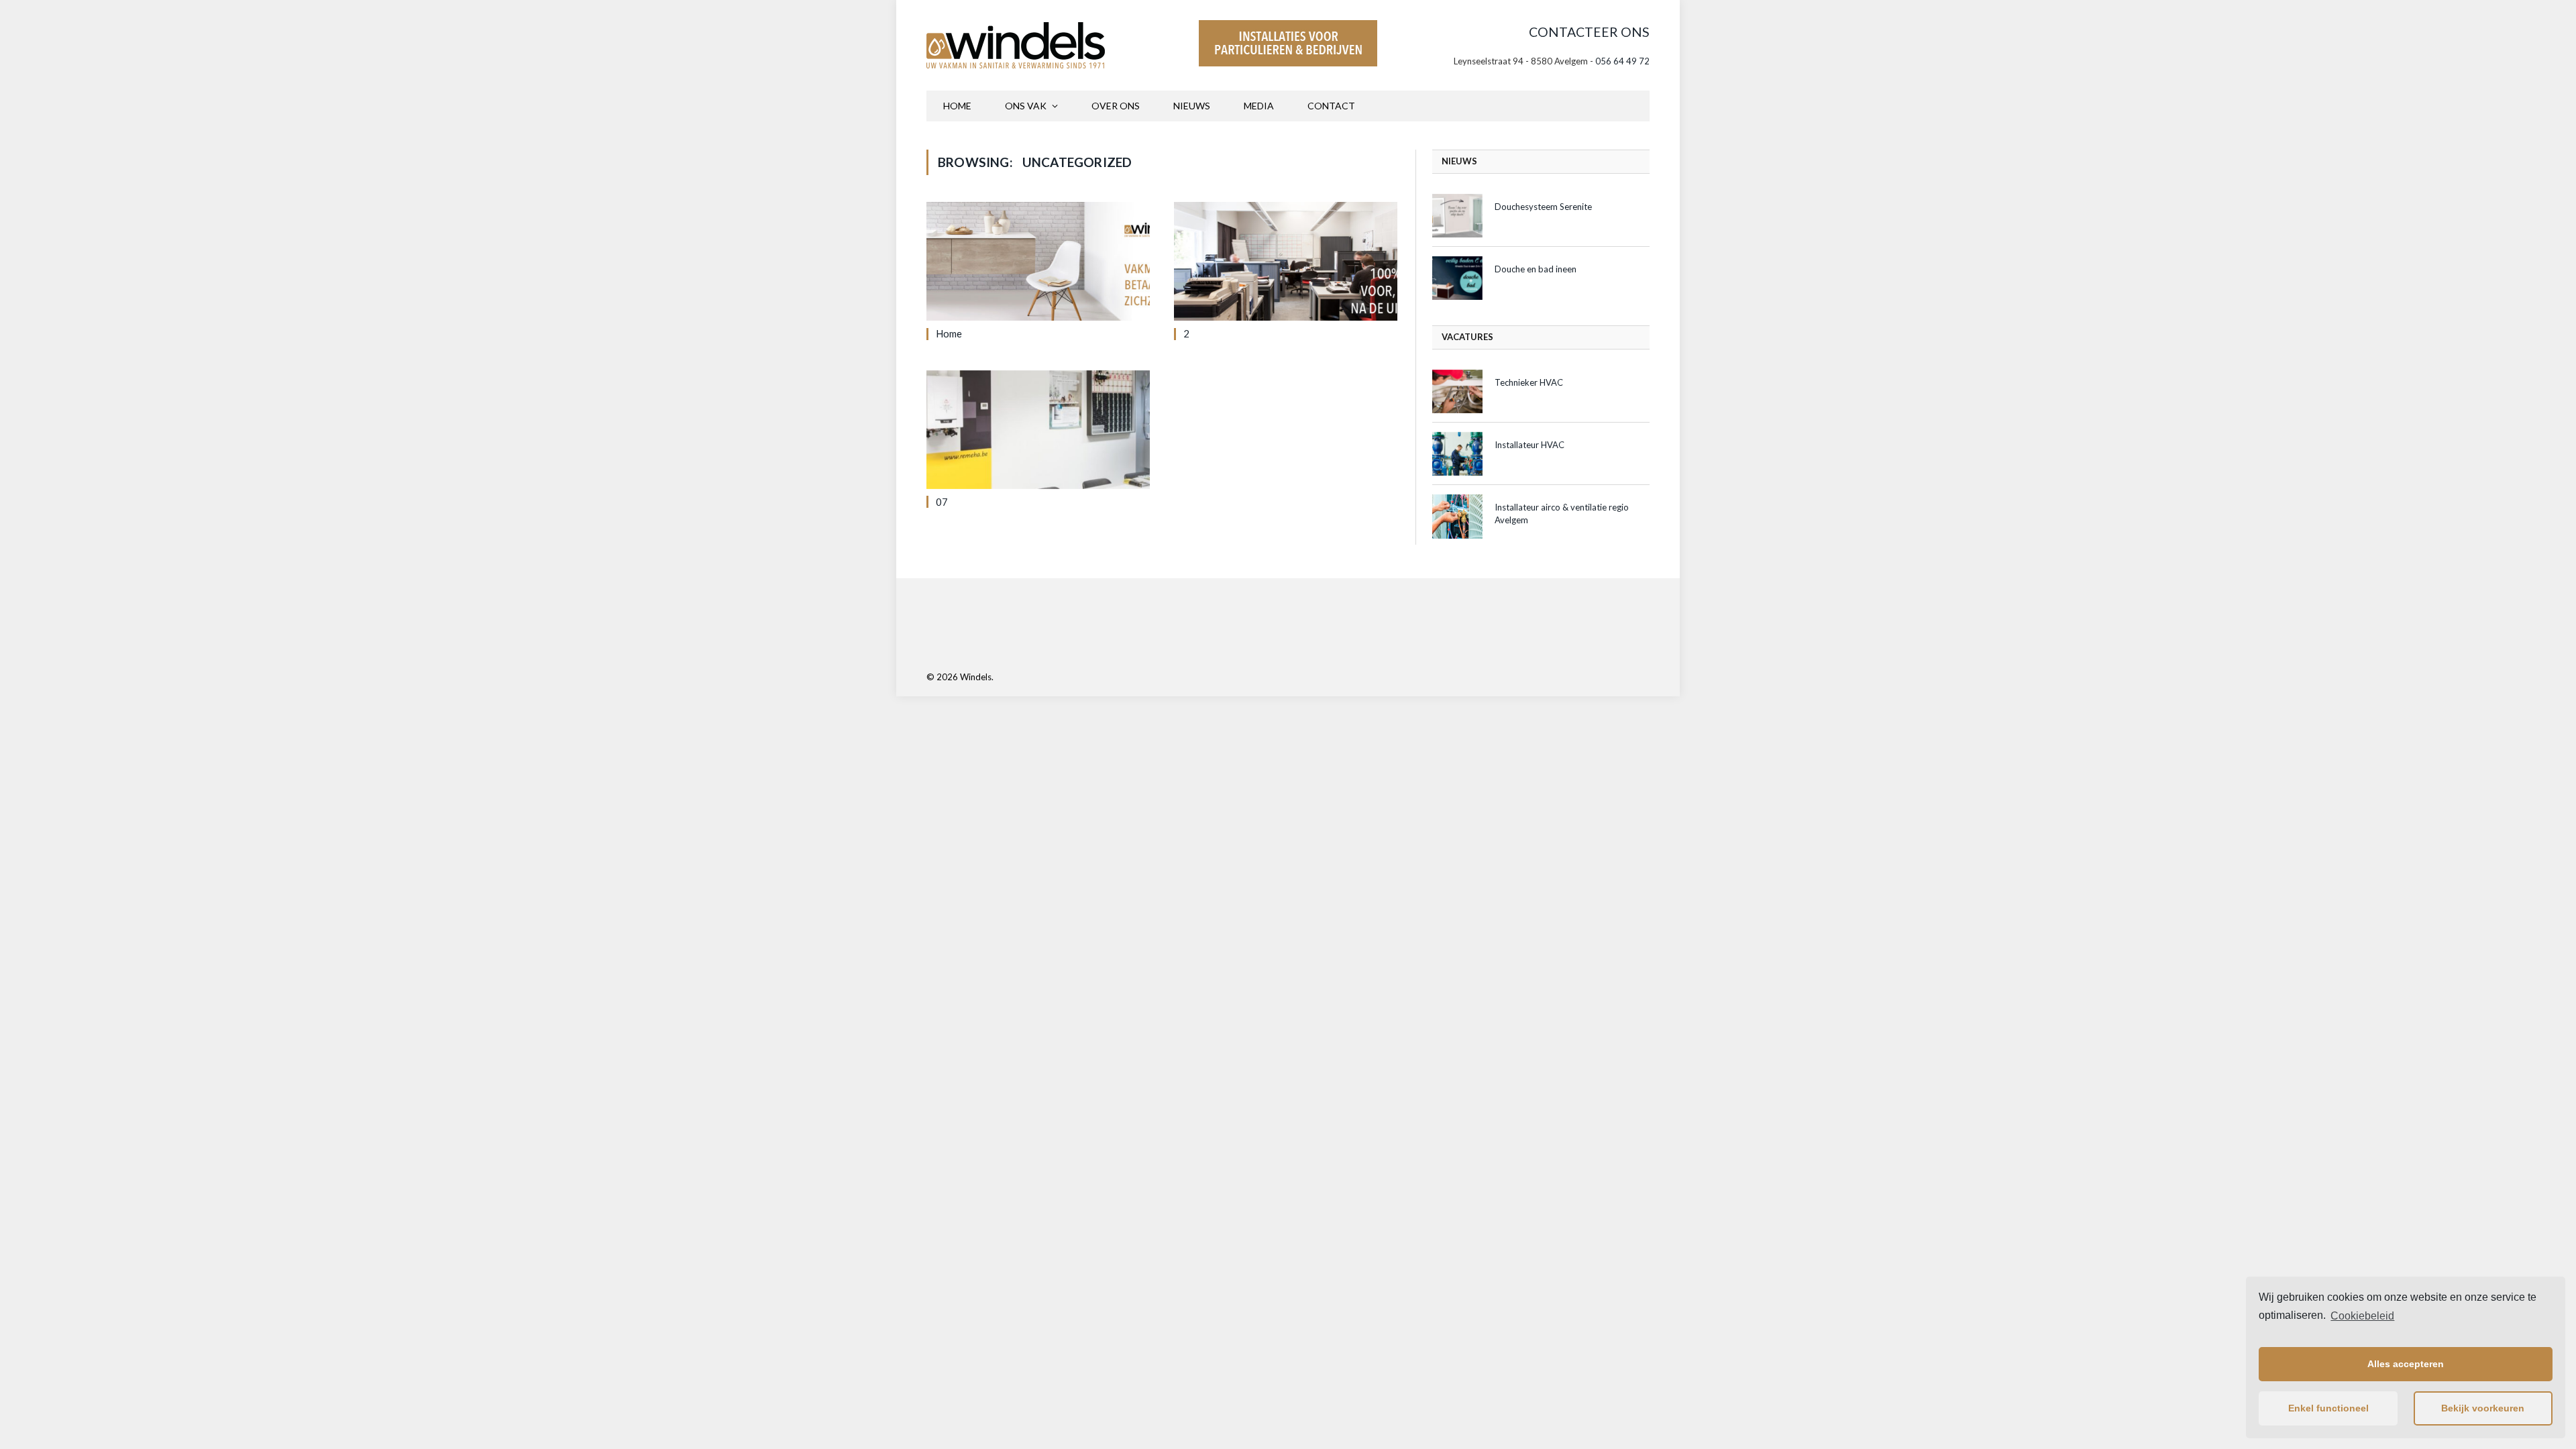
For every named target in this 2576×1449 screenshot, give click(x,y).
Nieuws (1192, 106)
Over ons (1116, 106)
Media (1259, 106)
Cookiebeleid (2362, 1316)
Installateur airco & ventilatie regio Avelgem (1562, 514)
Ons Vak (1026, 106)
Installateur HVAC (1529, 445)
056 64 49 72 (1622, 61)
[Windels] (1016, 45)
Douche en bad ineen (1536, 269)
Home (957, 106)
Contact (1331, 106)
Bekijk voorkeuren (2483, 1408)
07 (942, 502)
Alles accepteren (2406, 1364)
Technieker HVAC (1529, 382)
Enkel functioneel (2328, 1408)
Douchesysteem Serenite (1543, 207)
